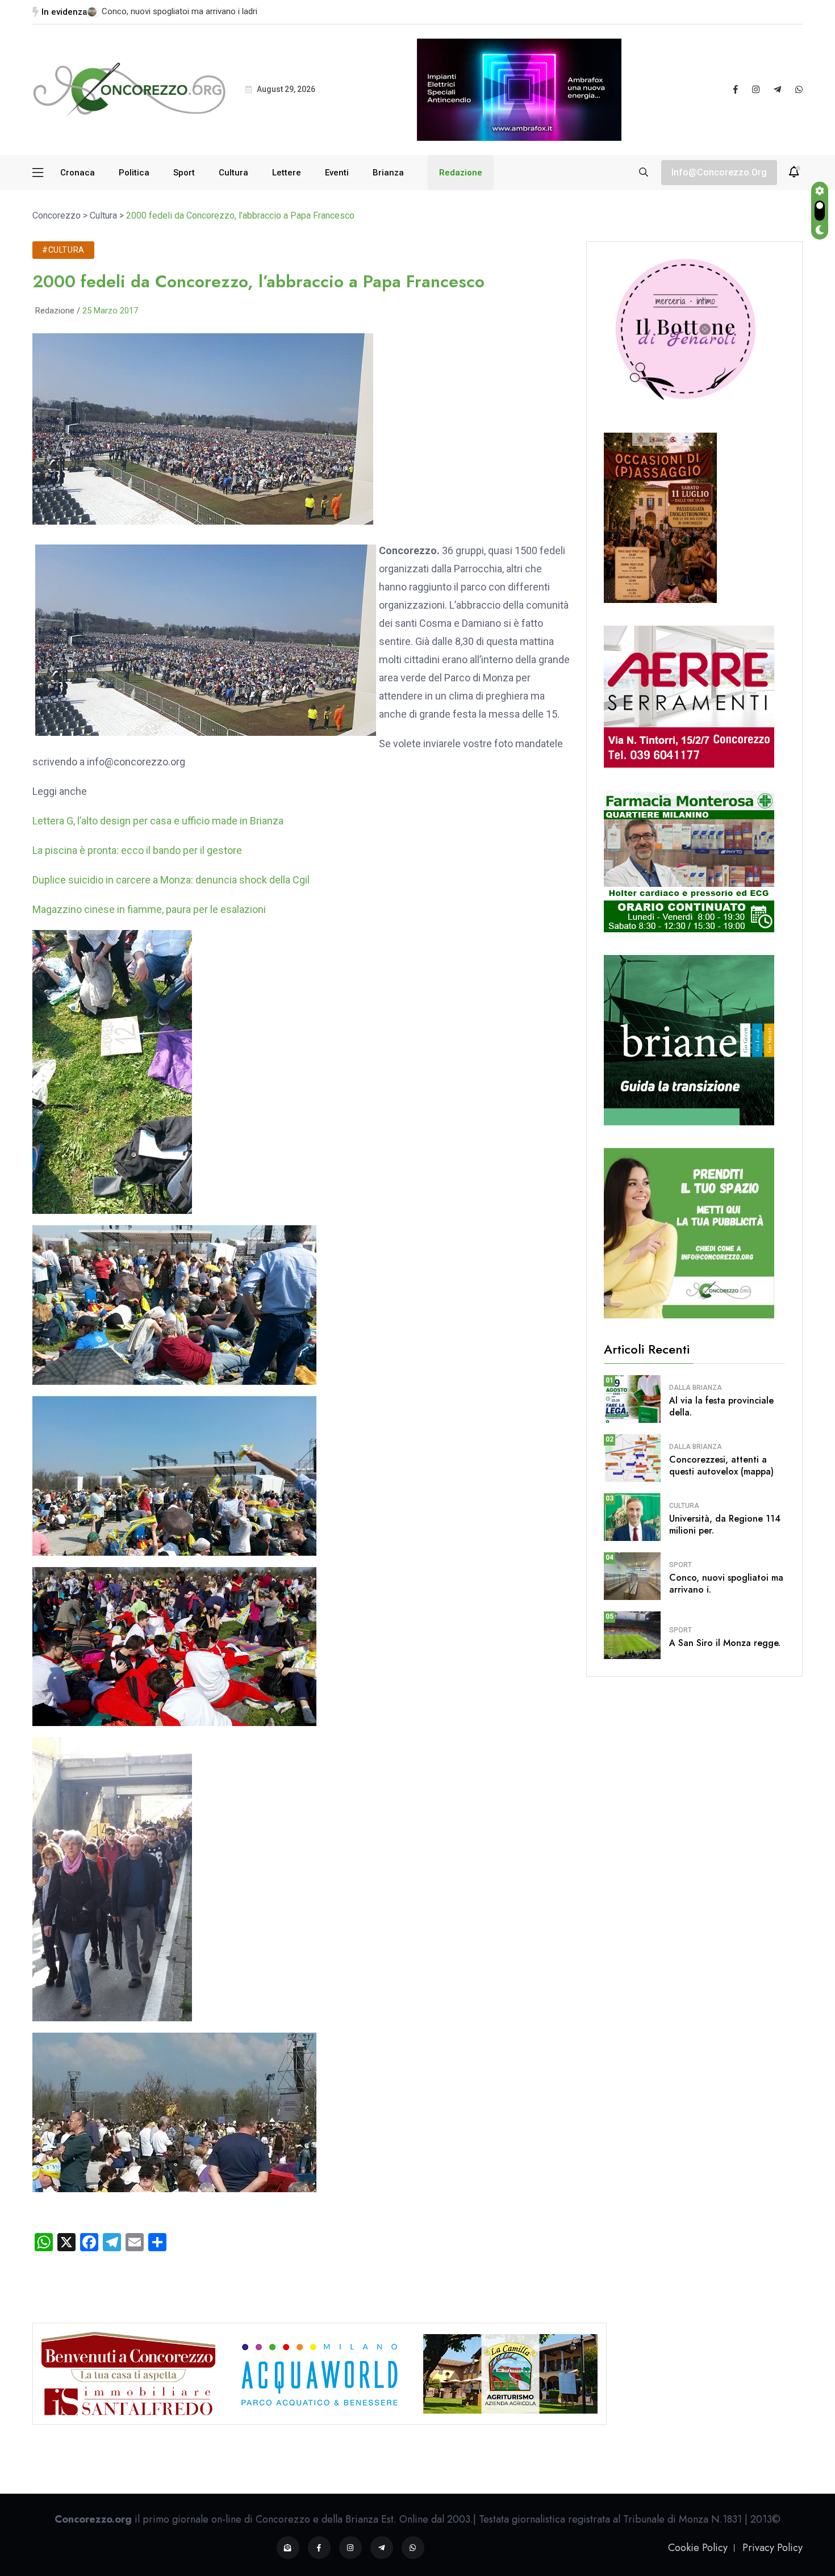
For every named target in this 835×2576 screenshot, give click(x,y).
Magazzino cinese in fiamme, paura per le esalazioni (149, 909)
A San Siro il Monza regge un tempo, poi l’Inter (188, 11)
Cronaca (78, 173)
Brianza (388, 173)
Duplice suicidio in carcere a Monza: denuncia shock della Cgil (171, 880)
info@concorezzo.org (719, 172)
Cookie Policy (698, 2548)
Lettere (287, 173)
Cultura (233, 173)
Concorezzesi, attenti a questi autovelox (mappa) (721, 1465)
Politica (134, 173)
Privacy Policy (773, 2548)
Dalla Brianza (696, 1388)
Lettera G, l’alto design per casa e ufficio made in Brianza (158, 821)
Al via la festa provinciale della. (721, 1406)
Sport (184, 173)
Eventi (337, 173)
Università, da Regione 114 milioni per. (725, 1524)
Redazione (461, 173)
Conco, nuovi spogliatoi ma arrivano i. (726, 1584)
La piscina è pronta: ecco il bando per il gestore (137, 850)
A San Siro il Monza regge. (725, 1643)
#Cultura (63, 250)
